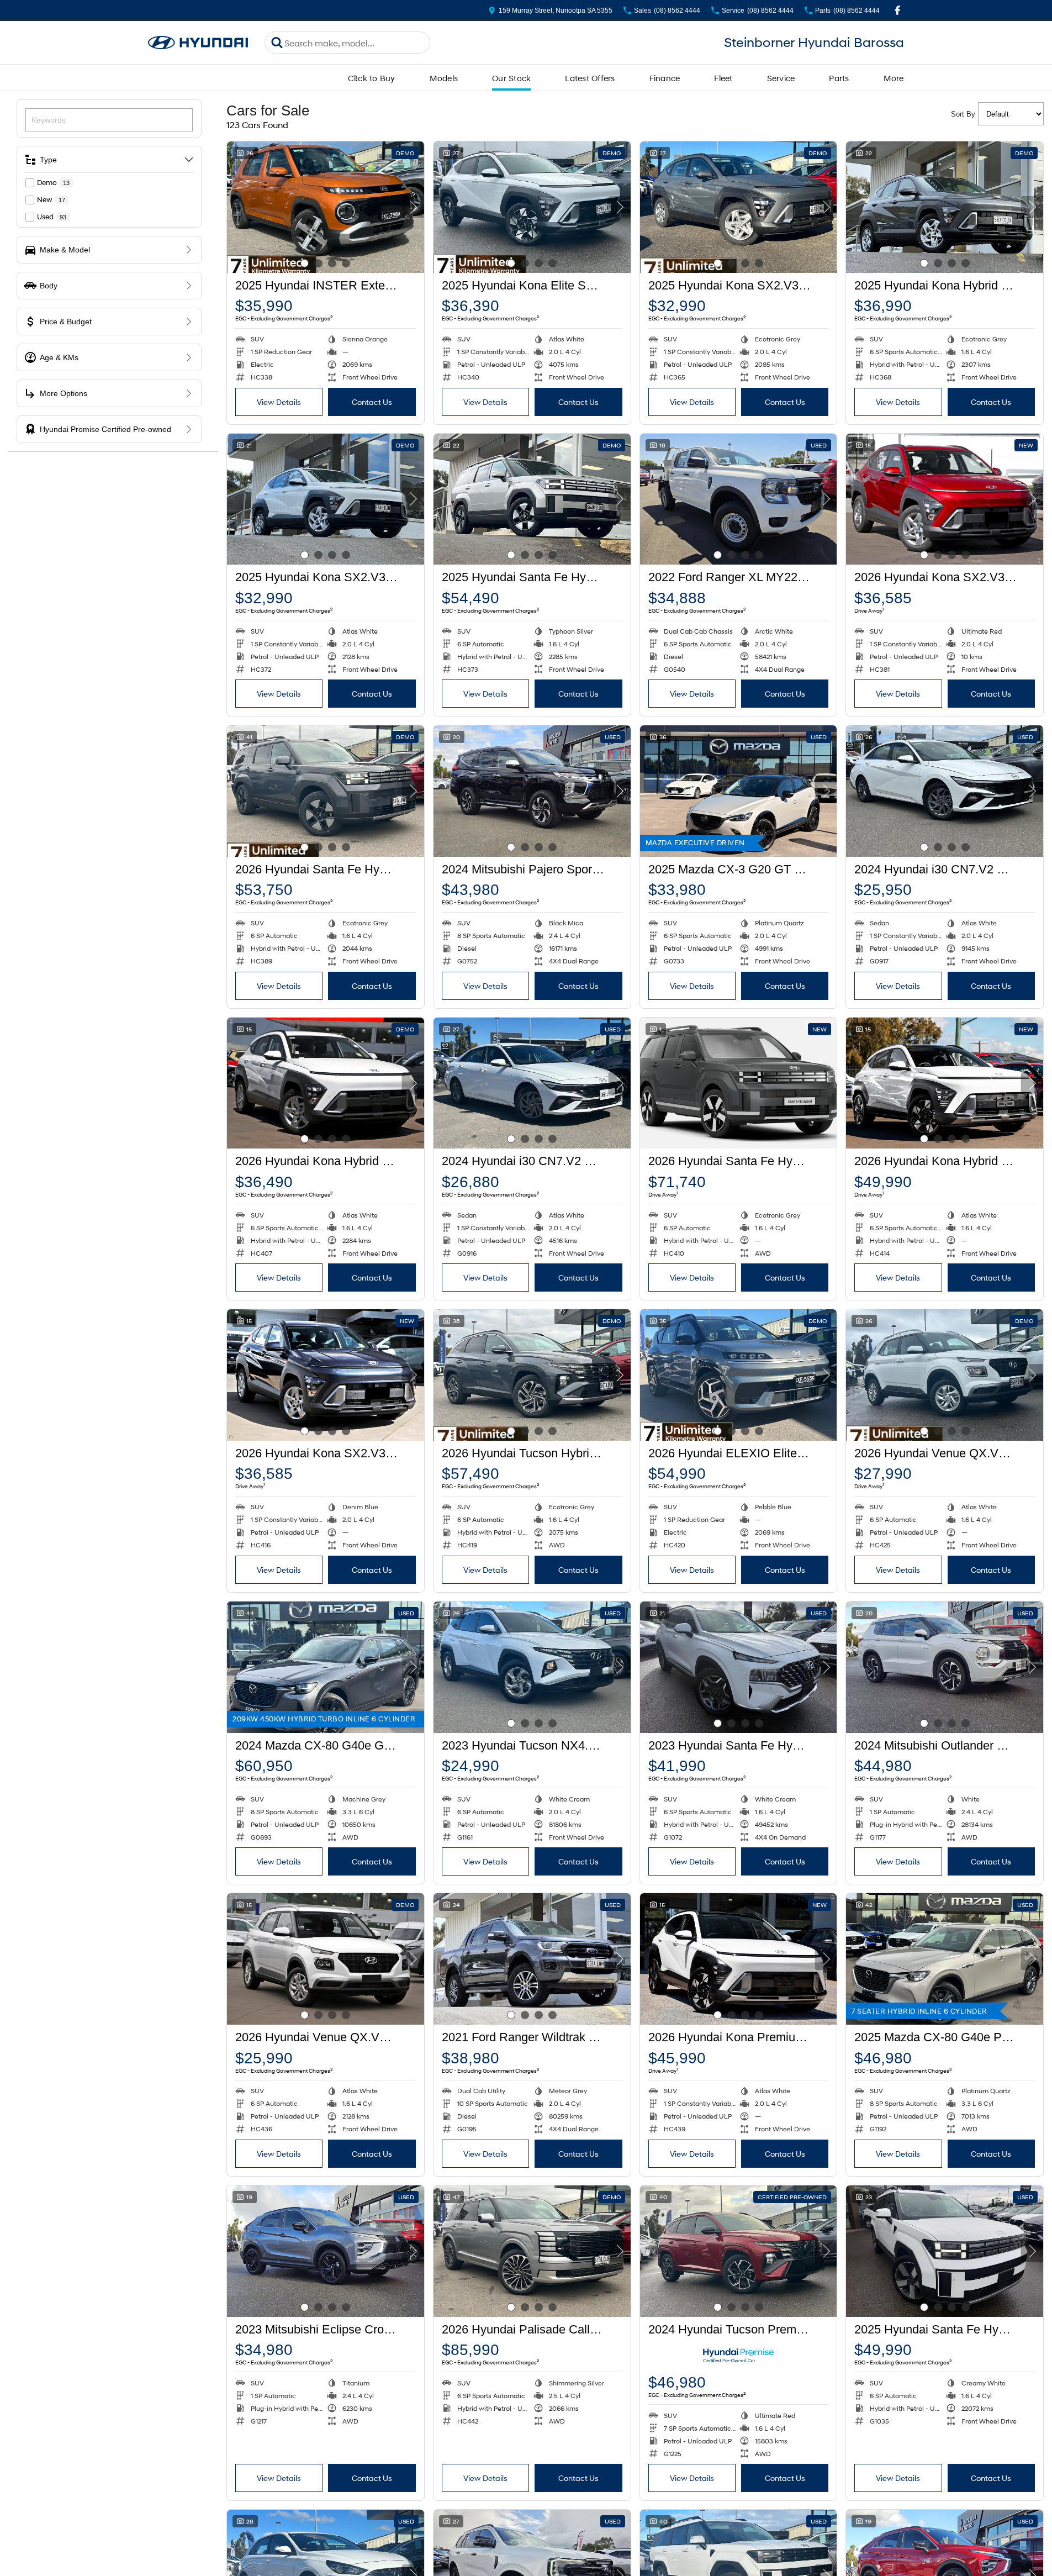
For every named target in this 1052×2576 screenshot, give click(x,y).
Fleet (723, 78)
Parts (839, 78)
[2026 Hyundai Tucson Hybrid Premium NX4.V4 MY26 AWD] (532, 1375)
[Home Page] (198, 43)
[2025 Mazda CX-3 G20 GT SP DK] (739, 791)
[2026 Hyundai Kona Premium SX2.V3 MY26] (739, 1959)
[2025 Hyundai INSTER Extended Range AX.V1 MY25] (326, 207)
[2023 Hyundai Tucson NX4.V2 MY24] (532, 1667)
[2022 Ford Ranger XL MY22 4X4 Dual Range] (739, 499)
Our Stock (511, 78)
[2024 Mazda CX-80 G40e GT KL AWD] (326, 1667)
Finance (665, 78)
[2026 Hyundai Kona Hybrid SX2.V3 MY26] (326, 1083)
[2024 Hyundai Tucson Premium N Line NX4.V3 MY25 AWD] (739, 2251)
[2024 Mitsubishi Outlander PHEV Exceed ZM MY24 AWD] (945, 1667)
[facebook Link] (898, 10)
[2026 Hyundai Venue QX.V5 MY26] (945, 1375)
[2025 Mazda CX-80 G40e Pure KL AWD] (945, 1959)
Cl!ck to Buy (372, 78)
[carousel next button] (413, 207)
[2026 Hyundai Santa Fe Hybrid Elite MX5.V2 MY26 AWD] (739, 1083)
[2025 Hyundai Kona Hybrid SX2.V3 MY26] (945, 207)
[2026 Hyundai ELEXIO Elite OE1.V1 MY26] (739, 1375)
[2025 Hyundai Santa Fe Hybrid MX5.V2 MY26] (532, 499)
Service (781, 78)
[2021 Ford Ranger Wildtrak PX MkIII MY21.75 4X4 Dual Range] (532, 1959)
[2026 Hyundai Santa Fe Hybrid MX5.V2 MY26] (326, 791)
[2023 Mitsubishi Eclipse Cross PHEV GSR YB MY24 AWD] (326, 2251)
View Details (279, 402)
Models (444, 78)
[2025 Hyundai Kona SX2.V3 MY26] (739, 207)
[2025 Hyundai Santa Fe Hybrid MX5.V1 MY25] (945, 2251)
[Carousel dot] (305, 263)
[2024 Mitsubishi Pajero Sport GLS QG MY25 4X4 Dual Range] (532, 791)
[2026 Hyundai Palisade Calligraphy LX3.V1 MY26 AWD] (532, 2251)
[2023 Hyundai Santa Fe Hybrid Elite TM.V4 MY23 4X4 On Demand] (739, 1667)
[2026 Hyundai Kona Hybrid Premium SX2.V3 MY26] (945, 1083)
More (894, 78)
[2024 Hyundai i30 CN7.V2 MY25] (945, 791)
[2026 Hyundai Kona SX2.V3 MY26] (945, 499)
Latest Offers (590, 78)
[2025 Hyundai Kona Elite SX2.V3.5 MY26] (532, 207)
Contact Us (372, 402)
